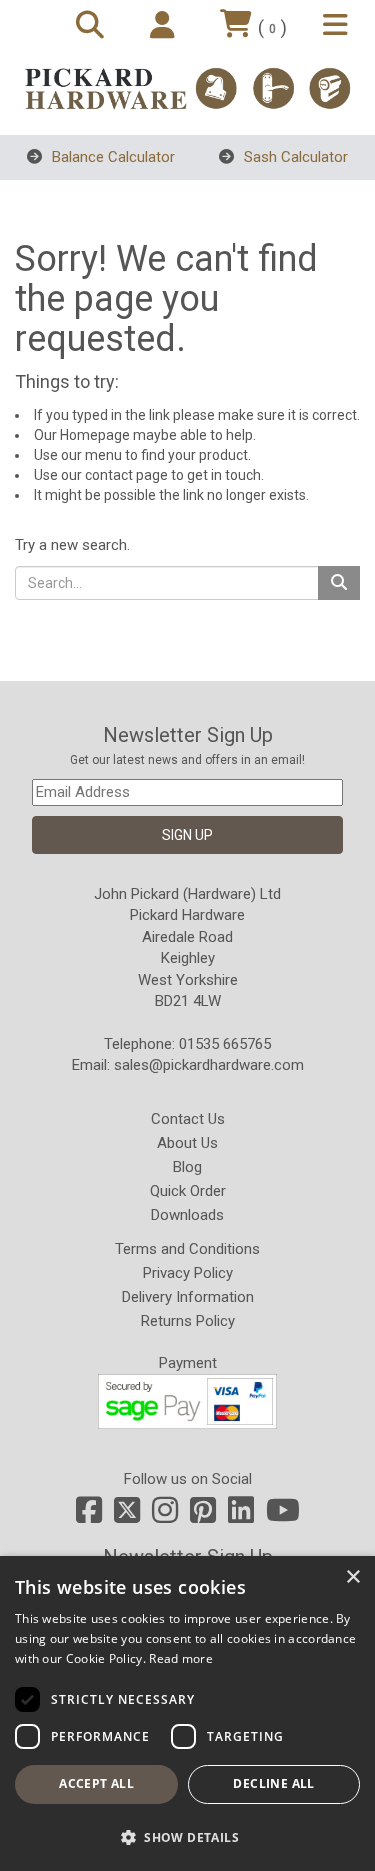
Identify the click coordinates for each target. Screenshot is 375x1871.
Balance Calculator (111, 157)
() (272, 27)
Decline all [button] (273, 1783)
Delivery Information (188, 1297)
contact (109, 475)
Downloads (187, 1215)
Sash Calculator (294, 157)
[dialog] (187, 1713)
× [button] (352, 1577)
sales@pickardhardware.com (209, 1065)
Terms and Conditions (187, 1249)
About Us (187, 1143)
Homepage (95, 435)
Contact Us (188, 1119)
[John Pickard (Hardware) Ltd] (187, 88)
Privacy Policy (188, 1273)
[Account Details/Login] (165, 26)
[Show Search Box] (93, 26)
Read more (181, 1658)
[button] (187, 1836)
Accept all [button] (96, 1783)
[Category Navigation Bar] (338, 26)
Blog (187, 1167)
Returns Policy (188, 1321)
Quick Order (188, 1191)
